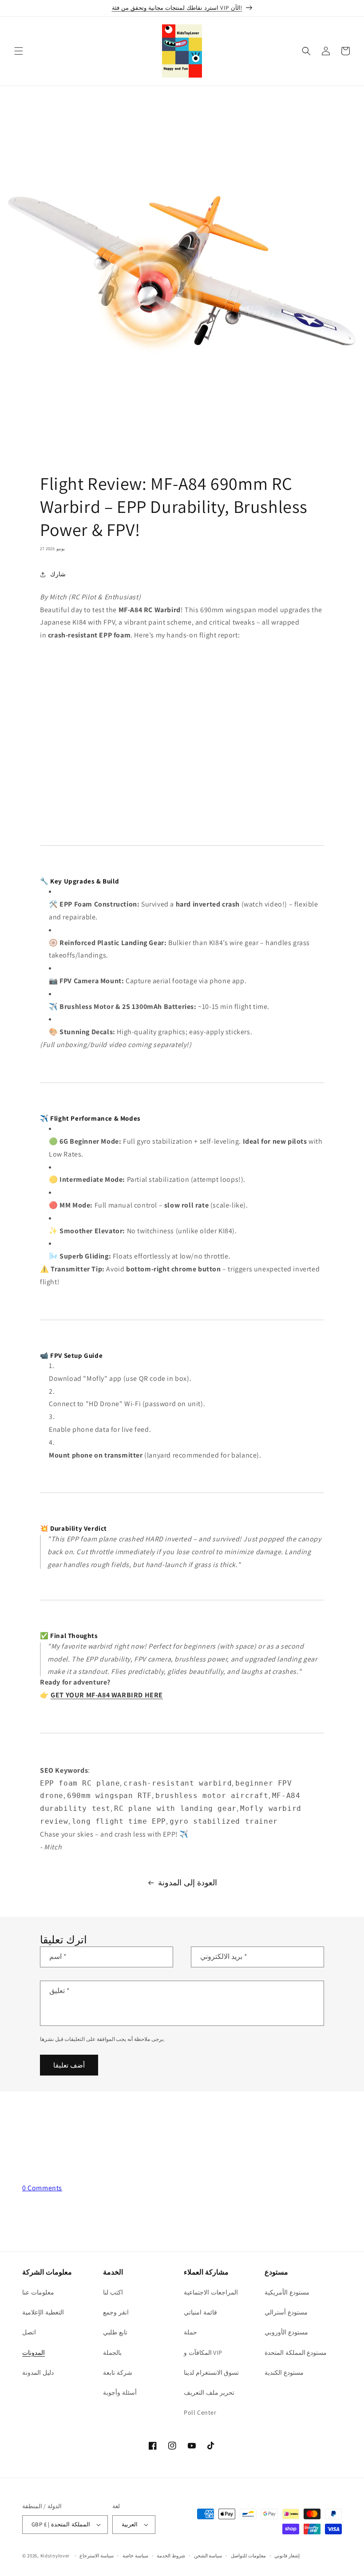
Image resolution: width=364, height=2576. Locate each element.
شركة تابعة (118, 2373)
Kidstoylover (55, 2556)
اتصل (29, 2332)
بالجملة (112, 2353)
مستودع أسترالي (286, 2312)
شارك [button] (58, 574)
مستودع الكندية (284, 2373)
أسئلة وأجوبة (120, 2392)
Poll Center (200, 2412)
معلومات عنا (38, 2292)
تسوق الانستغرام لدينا (211, 2373)
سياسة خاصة (135, 2556)
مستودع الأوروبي (286, 2332)
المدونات (34, 2353)
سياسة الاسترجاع (97, 2556)
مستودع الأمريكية (287, 2292)
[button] (19, 51)
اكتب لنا (113, 2292)
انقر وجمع (116, 2312)
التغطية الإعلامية (43, 2312)
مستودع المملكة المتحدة (296, 2353)
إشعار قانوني (287, 2556)
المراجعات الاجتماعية (211, 2292)
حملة (190, 2332)
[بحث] (306, 51)
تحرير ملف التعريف (209, 2392)
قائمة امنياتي (200, 2312)
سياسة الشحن (208, 2556)
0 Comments (42, 2188)
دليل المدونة (38, 2373)
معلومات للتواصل (248, 2556)
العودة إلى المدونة (187, 1882)
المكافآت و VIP (203, 2353)
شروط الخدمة (171, 2556)
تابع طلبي (115, 2332)
